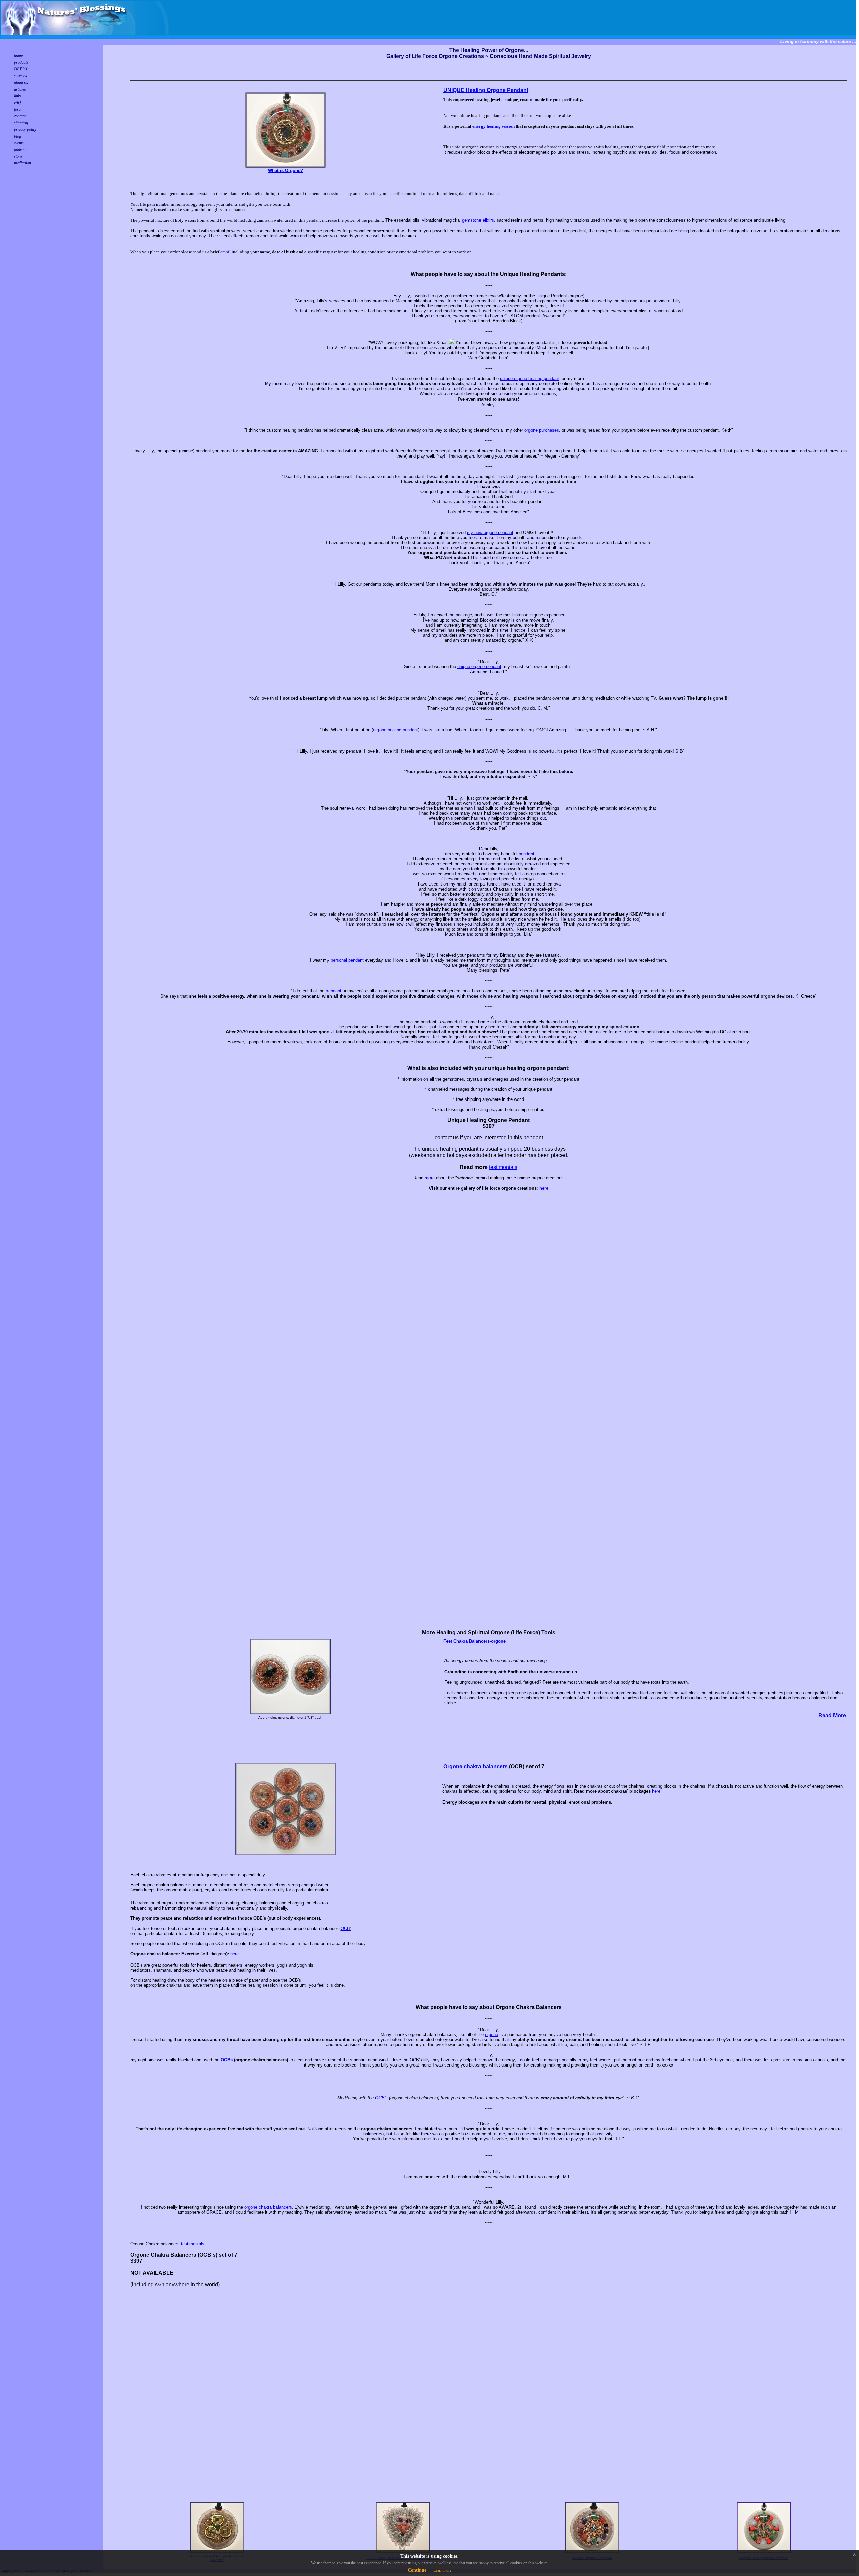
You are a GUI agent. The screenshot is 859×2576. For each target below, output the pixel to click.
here (656, 1791)
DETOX (21, 69)
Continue (417, 2570)
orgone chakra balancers (268, 2207)
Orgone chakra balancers (475, 1766)
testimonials (503, 1167)
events (19, 143)
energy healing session (494, 126)
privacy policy (25, 129)
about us (21, 83)
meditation (22, 163)
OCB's (381, 2098)
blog (18, 136)
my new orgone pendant (490, 532)
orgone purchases (542, 430)
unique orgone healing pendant (529, 379)
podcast (20, 150)
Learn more (442, 2570)
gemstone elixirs (478, 220)
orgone (491, 2034)
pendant (526, 854)
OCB (345, 1928)
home (18, 56)
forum (19, 109)
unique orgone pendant (479, 667)
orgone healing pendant (396, 730)
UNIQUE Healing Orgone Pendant (486, 90)
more (430, 1178)
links (18, 96)
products (21, 62)
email (225, 252)
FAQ (18, 103)
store (18, 156)
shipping (21, 123)
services (20, 76)
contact (20, 116)
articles (20, 89)
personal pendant (347, 960)
